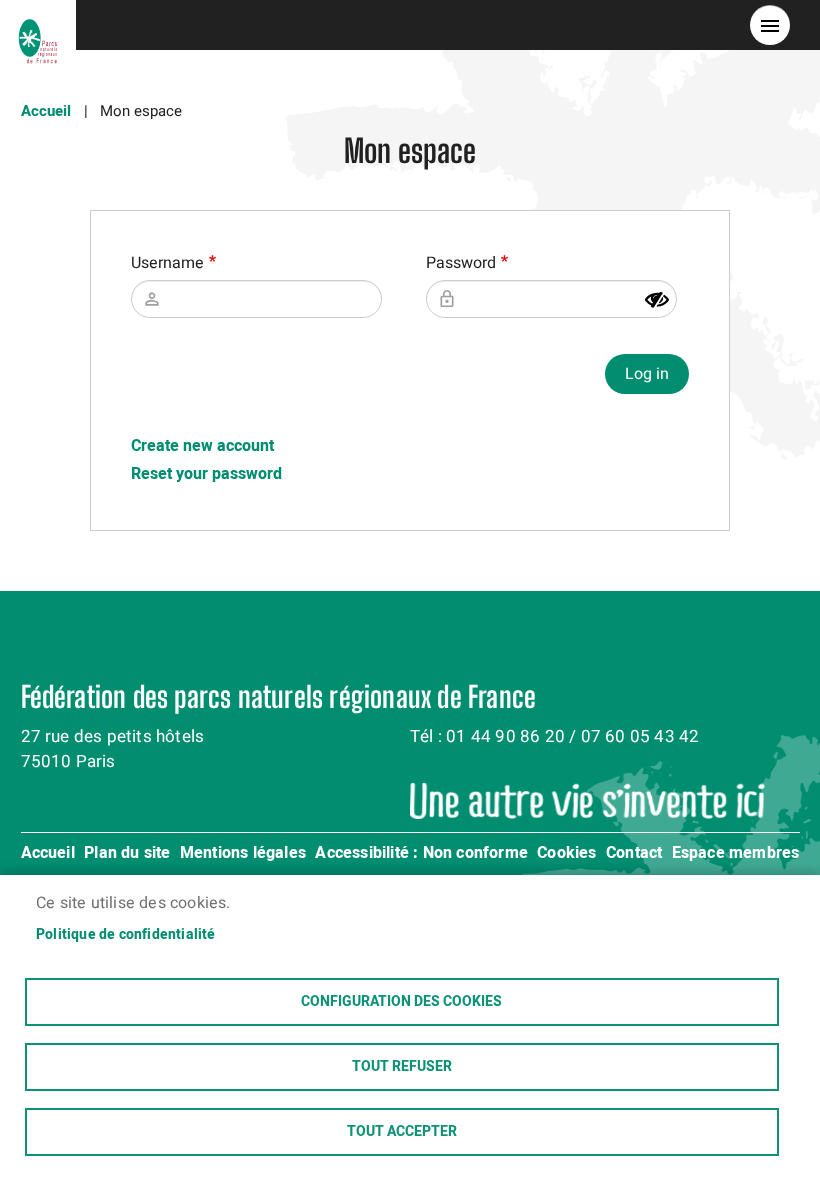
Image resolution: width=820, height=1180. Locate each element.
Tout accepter (402, 1132)
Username (167, 263)
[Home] (38, 25)
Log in (647, 374)
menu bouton (770, 25)
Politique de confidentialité (126, 935)
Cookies (566, 854)
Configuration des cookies (401, 1002)
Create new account (202, 446)
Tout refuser (402, 1067)
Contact (634, 854)
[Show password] (657, 300)
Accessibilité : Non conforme (421, 854)
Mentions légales (243, 854)
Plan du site (127, 854)
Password (461, 263)
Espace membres (736, 854)
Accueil (46, 111)
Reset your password (206, 474)
